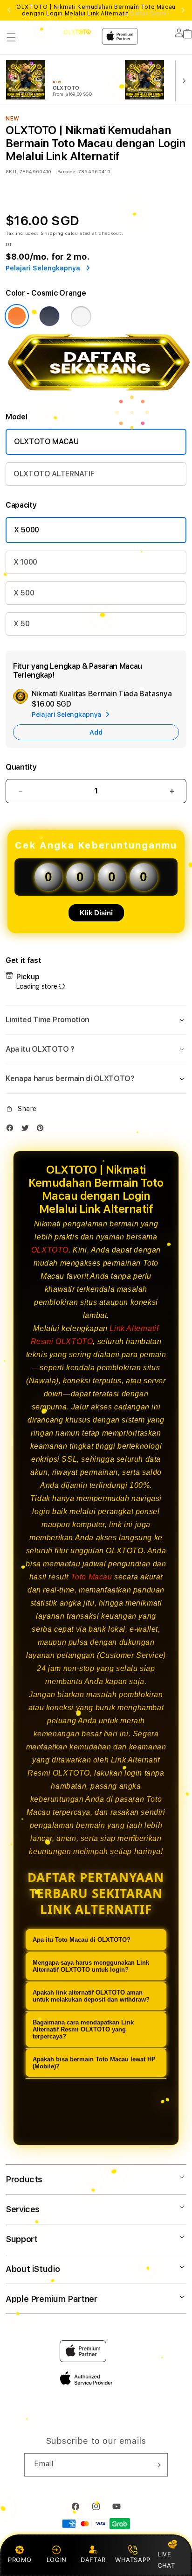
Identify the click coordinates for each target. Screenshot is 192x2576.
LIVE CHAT (166, 2559)
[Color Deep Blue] (49, 316)
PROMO (20, 2560)
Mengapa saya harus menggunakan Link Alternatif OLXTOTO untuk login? (91, 1966)
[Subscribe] (157, 2465)
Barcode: (67, 171)
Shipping (52, 233)
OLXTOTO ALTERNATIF (54, 474)
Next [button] (183, 10)
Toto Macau (92, 1577)
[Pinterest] (42, 1130)
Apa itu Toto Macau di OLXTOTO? (82, 1940)
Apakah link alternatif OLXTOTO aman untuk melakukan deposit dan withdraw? (91, 1996)
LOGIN (57, 2560)
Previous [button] (9, 10)
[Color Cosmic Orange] (17, 316)
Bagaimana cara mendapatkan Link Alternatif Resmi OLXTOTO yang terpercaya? (83, 2029)
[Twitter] (27, 1130)
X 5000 (27, 530)
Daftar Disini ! (150, 14)
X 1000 (25, 562)
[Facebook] (12, 1130)
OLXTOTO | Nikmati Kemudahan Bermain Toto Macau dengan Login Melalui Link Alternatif (96, 10)
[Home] (77, 32)
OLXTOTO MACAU (46, 442)
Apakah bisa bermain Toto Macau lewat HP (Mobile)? (94, 2063)
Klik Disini (96, 913)
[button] (11, 37)
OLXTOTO (50, 1250)
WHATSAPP (133, 2560)
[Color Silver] (81, 316)
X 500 (24, 593)
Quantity (21, 767)
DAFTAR (93, 2560)
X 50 (22, 624)
